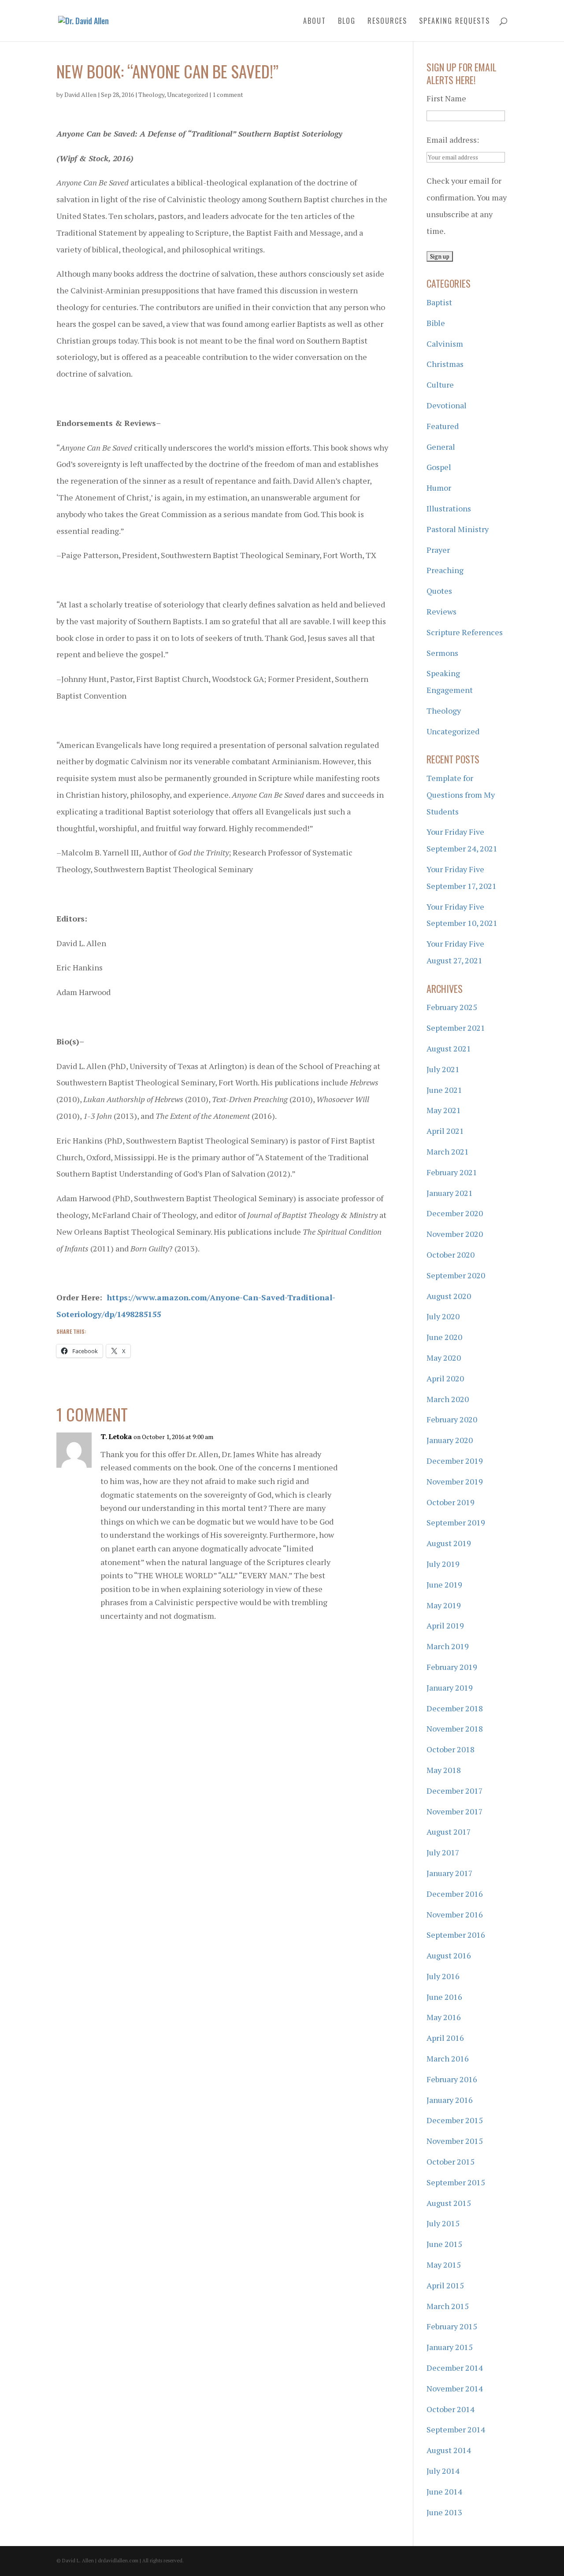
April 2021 (445, 1131)
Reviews (442, 611)
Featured (443, 426)
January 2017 (450, 1873)
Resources (387, 22)
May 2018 (444, 1770)
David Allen (80, 94)
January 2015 (450, 2347)
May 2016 (444, 2017)
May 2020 (444, 1358)
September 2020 (456, 1275)
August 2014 (449, 2450)
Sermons (442, 653)
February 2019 (452, 1667)
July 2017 (443, 1852)
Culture (440, 385)
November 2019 (455, 1481)
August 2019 (449, 1543)
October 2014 (451, 2409)
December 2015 (455, 2120)
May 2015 (444, 2265)
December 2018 (455, 1708)
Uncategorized (187, 94)
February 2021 (452, 1172)
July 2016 (443, 1976)
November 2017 (455, 1811)
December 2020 (455, 1213)
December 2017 (455, 1791)
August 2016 (449, 1955)
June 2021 (444, 1090)
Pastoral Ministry (458, 529)
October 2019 (451, 1502)
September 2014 (456, 2429)
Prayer (438, 550)
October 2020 (451, 1255)
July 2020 (443, 1316)
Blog (347, 22)
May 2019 (444, 1605)
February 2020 (452, 1419)
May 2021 (444, 1110)
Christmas (445, 364)
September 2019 (456, 1522)
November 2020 (455, 1234)
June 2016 (444, 1997)
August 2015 (449, 2203)
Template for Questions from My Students (461, 795)
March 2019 (448, 1646)
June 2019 (444, 1584)
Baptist (439, 302)
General (441, 447)
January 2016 (450, 2100)
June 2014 (444, 2491)
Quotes (439, 591)
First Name (446, 98)
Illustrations (449, 508)
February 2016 (452, 2079)
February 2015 (452, 2326)
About (315, 22)
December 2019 (455, 1461)
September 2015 (456, 2182)
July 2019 (443, 1564)
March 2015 (448, 2306)
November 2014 (455, 2388)
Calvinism (445, 344)
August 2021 (449, 1048)
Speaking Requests (455, 22)
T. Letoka (116, 1436)
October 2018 (451, 1749)
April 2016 (445, 2038)
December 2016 (455, 1894)
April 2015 (445, 2285)
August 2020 (449, 1296)
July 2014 (443, 2471)
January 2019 (450, 1688)
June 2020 (444, 1337)
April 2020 (445, 1378)
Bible (436, 323)
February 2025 (452, 1007)
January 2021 (450, 1193)
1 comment (228, 94)
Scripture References (465, 632)
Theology (151, 94)
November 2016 (455, 1914)
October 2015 (451, 2161)
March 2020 (448, 1399)
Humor (439, 488)
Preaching (445, 570)
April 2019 (445, 1625)
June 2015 (444, 2244)
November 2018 (455, 1728)
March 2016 (448, 2058)
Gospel (439, 467)
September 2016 (456, 1935)
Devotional (447, 405)
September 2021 (456, 1028)
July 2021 (443, 1069)
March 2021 (448, 1151)
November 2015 (455, 2141)
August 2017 (449, 1832)
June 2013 (444, 2512)
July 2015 (443, 2223)
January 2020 (450, 1440)
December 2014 (455, 2368)
